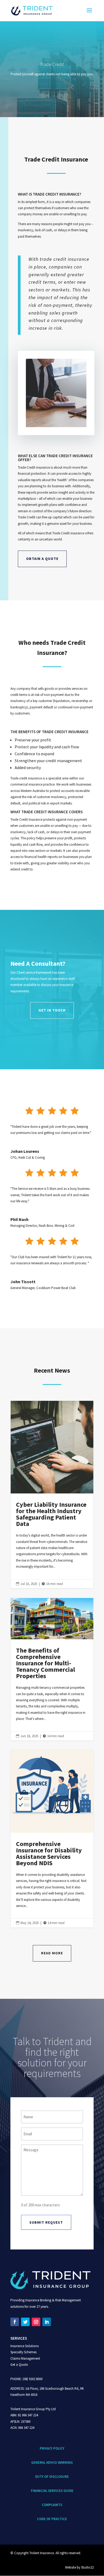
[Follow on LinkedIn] (47, 2322)
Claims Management (25, 2358)
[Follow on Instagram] (36, 2322)
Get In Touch (52, 1010)
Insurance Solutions (25, 2346)
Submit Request (46, 2222)
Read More (52, 1953)
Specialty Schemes (23, 2352)
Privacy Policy (52, 2448)
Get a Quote (19, 2365)
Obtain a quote (42, 559)
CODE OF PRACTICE (52, 2519)
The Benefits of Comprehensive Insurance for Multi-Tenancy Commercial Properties (52, 1669)
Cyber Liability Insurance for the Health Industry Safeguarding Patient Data (52, 1495)
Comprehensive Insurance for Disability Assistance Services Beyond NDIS (52, 1839)
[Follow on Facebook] (15, 2322)
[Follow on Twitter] (25, 2322)
